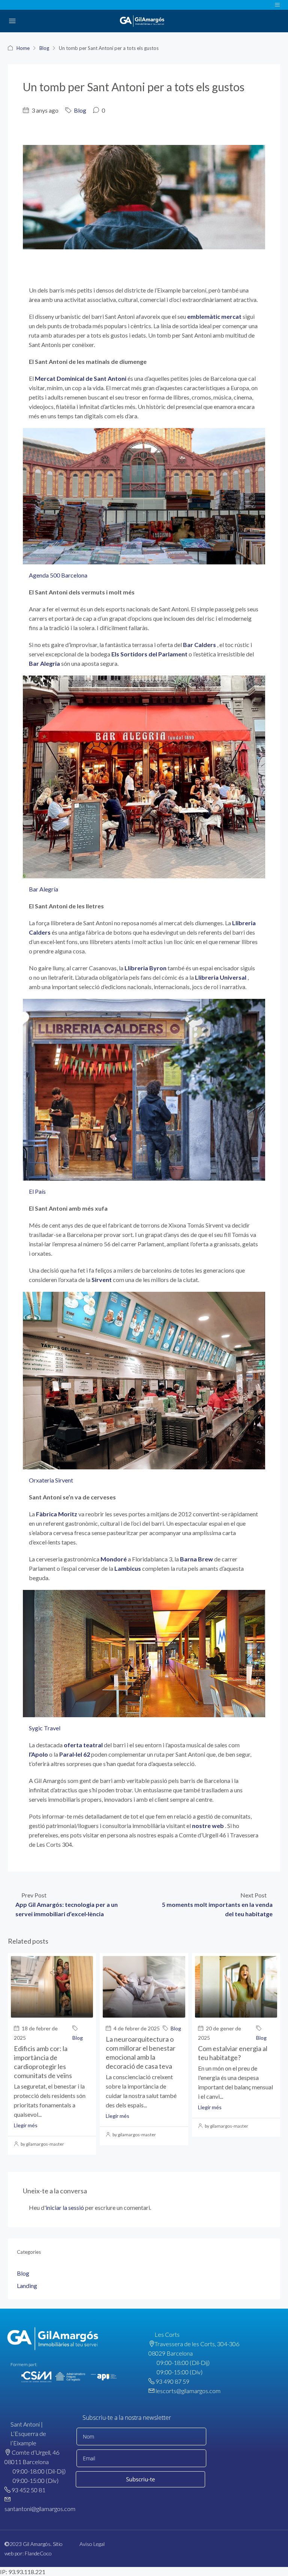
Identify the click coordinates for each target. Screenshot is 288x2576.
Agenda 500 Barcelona (58, 575)
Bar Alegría (43, 889)
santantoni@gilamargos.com (40, 2509)
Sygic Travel (45, 1728)
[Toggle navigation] (277, 5)
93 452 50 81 (28, 2490)
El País (37, 1191)
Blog (44, 48)
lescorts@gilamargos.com (188, 2391)
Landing (27, 2286)
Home (23, 48)
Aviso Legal (92, 2544)
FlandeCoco (38, 2553)
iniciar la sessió (65, 2207)
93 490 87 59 (172, 2381)
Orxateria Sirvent (51, 1480)
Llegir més (26, 2125)
